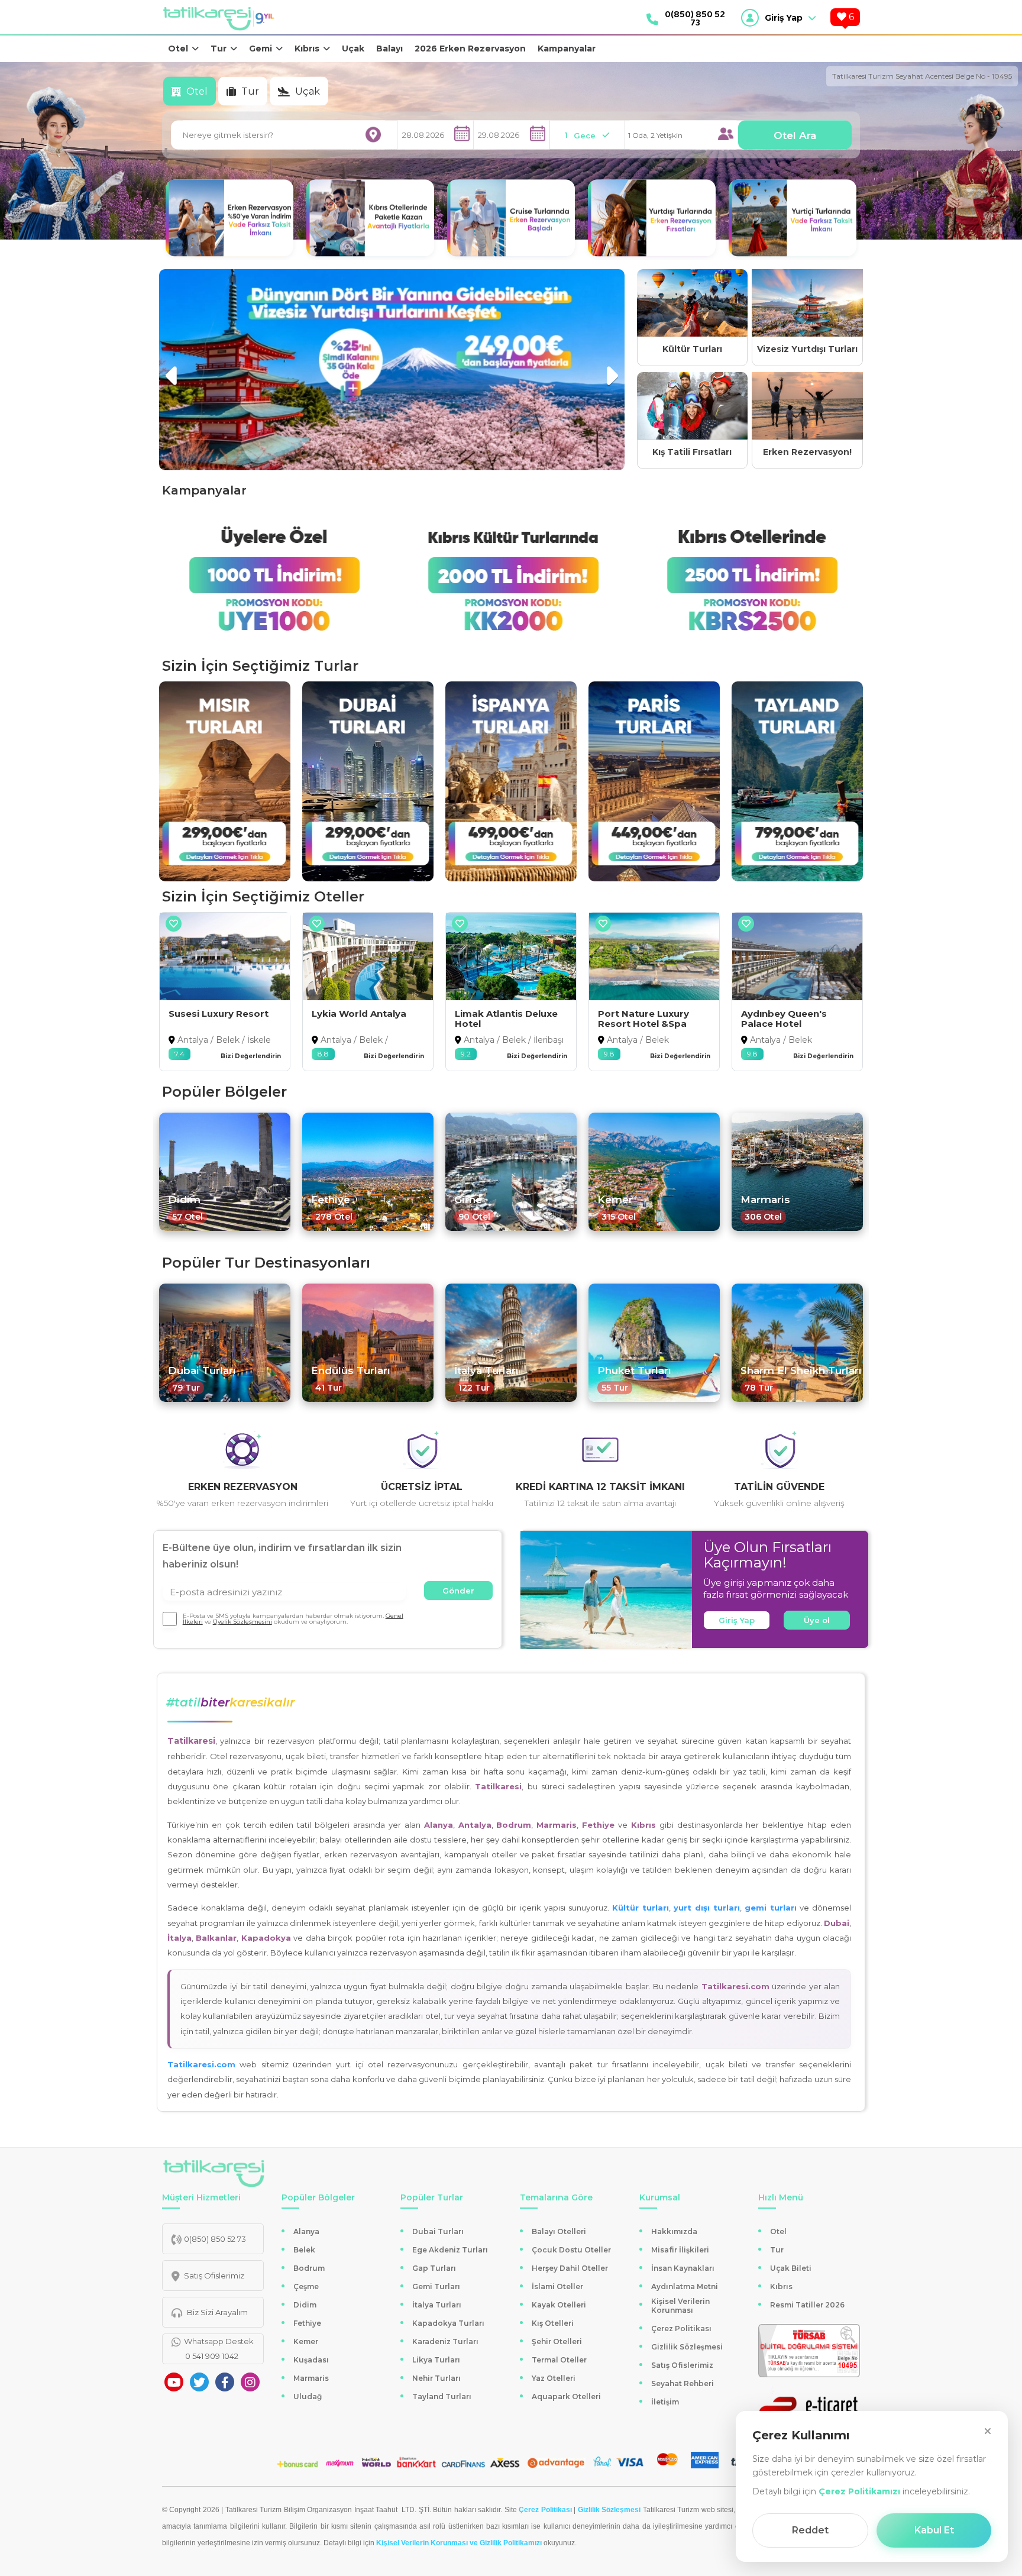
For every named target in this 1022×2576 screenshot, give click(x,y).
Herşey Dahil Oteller (570, 2268)
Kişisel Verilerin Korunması (680, 2306)
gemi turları (771, 1908)
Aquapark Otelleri (566, 2396)
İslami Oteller (557, 2286)
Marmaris (311, 2378)
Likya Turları (436, 2360)
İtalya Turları (437, 2305)
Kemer (306, 2341)
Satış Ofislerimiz (682, 2365)
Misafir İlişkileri (680, 2250)
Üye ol (817, 1620)
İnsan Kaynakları (683, 2268)
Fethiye (307, 2323)
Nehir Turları (436, 2378)
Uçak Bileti (791, 2268)
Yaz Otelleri (554, 2378)
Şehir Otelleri (557, 2341)
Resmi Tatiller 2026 (807, 2305)
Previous (173, 370)
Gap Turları (434, 2268)
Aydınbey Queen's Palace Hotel (641, 1019)
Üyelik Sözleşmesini (242, 1622)
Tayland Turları (442, 2396)
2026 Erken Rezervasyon (470, 49)
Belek (304, 2250)
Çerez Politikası (681, 2328)
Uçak (353, 49)
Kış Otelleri (553, 2323)
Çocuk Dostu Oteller (571, 2250)
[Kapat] (988, 2431)
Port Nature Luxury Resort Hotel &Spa (500, 1019)
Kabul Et (934, 2530)
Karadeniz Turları (445, 2341)
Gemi (261, 49)
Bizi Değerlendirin (251, 1056)
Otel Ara (795, 135)
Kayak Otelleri (559, 2305)
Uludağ (308, 2396)
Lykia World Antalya (216, 1014)
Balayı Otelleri (559, 2231)
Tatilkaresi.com (201, 2064)
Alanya (306, 2231)
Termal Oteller (559, 2360)
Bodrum (309, 2268)
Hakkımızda (674, 2231)
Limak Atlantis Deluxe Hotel (363, 1019)
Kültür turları (641, 1908)
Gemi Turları (436, 2286)
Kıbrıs (307, 49)
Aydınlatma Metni (685, 2286)
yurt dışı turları (707, 1908)
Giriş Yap (737, 1620)
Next (611, 370)
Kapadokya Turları (448, 2323)
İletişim (665, 2402)
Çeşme (306, 2286)
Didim (305, 2305)
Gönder (458, 1591)
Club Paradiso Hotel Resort (788, 1019)
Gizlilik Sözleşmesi (687, 2347)
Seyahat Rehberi (683, 2383)
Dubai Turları (438, 2231)
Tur (219, 49)
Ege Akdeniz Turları (450, 2250)
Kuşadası (311, 2360)
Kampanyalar (567, 49)
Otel (178, 49)
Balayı (389, 49)
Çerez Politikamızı (859, 2491)
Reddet (810, 2530)
